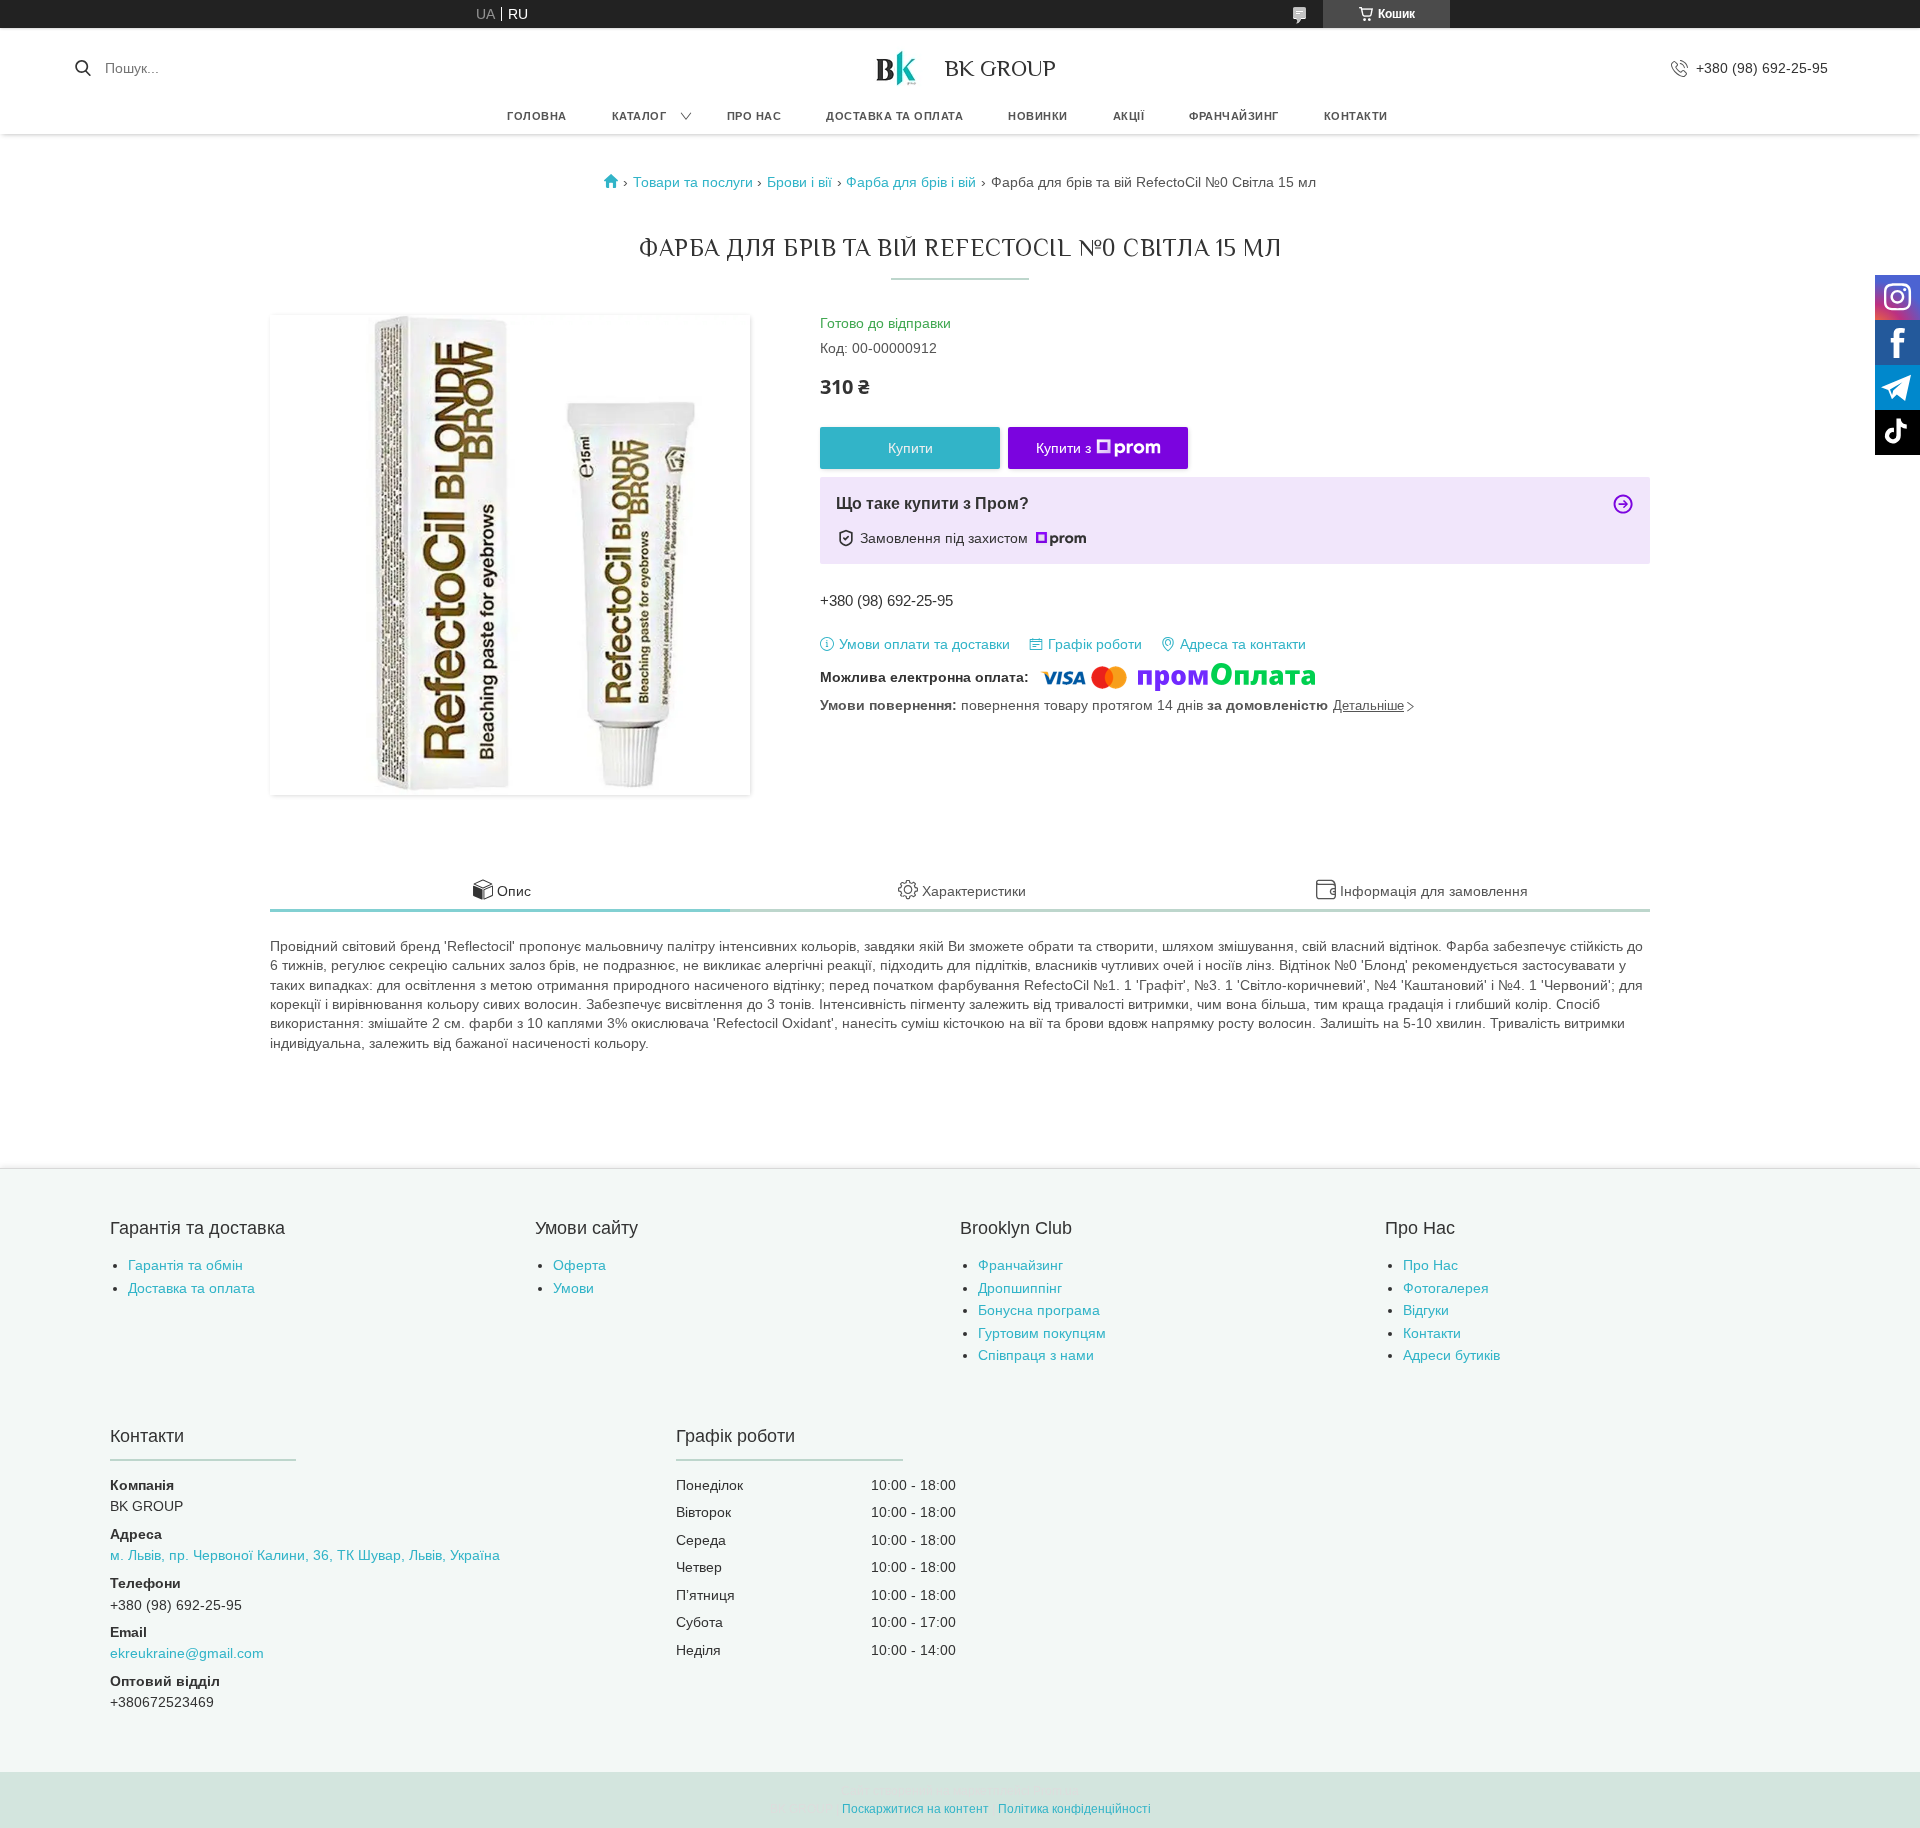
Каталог (639, 116)
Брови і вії (799, 182)
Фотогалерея (1446, 1288)
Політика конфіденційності (1074, 1809)
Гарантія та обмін (185, 1265)
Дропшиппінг (1020, 1288)
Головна (537, 116)
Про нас (754, 116)
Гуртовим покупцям (1042, 1333)
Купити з (1063, 448)
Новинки (1038, 116)
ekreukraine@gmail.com (187, 1653)
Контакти (1356, 116)
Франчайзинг (1234, 116)
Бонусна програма (1039, 1310)
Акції (1129, 116)
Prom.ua (1056, 1791)
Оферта (579, 1265)
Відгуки (1426, 1310)
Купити (910, 448)
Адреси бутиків (1451, 1355)
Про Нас (1430, 1265)
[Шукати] (82, 68)
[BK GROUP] (895, 68)
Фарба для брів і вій (911, 182)
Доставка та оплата (894, 116)
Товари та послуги (693, 182)
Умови (573, 1288)
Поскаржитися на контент (915, 1809)
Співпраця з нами (1036, 1355)
